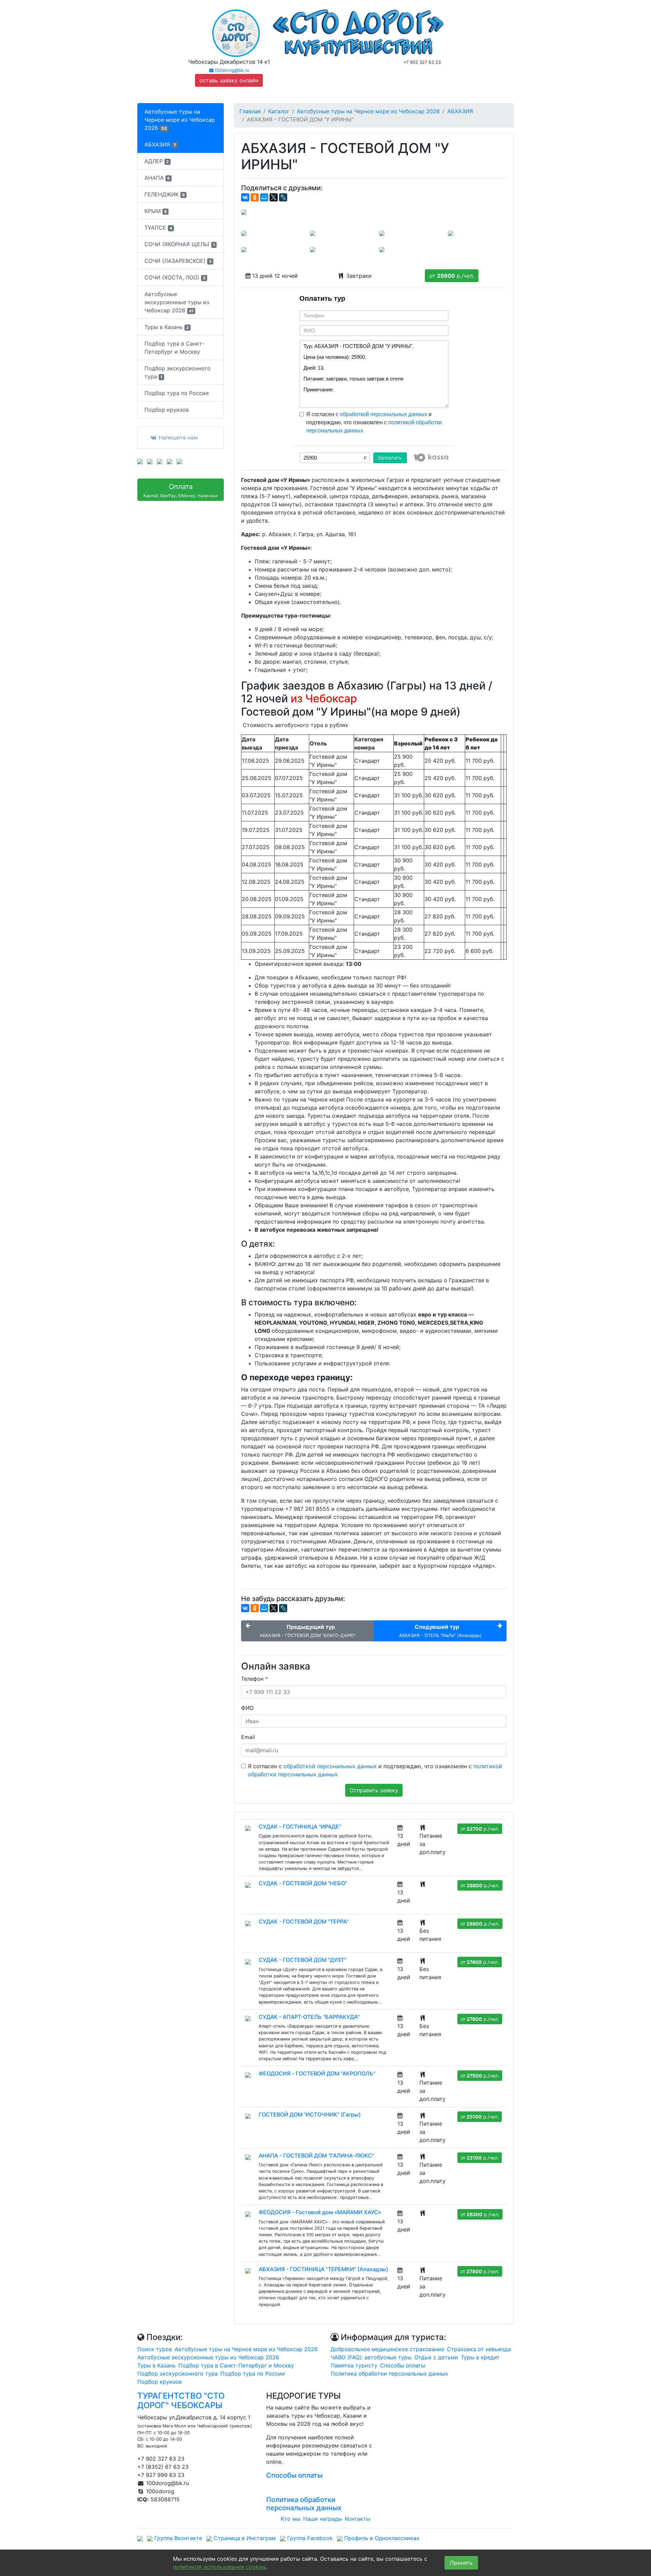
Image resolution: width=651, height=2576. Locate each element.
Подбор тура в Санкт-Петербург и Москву (174, 348)
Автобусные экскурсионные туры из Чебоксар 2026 (177, 302)
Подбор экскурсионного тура (177, 372)
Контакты (358, 2519)
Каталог (279, 111)
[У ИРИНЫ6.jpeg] (313, 249)
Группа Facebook (309, 2538)
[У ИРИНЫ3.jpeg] (451, 233)
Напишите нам (177, 437)
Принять (461, 2563)
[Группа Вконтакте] (140, 461)
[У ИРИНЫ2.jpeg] (313, 233)
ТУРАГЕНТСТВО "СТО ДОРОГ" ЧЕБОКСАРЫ (181, 2401)
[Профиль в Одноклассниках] (170, 461)
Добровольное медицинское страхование (387, 2349)
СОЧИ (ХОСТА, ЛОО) (175, 277)
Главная (250, 111)
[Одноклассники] (255, 197)
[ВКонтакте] (245, 197)
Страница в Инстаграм (244, 2538)
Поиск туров (155, 2349)
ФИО (247, 1708)
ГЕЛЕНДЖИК (165, 194)
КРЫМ (156, 211)
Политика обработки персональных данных (389, 2374)
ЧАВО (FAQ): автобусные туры (371, 2357)
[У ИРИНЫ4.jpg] (382, 233)
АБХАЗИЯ (160, 144)
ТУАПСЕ (158, 228)
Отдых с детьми (436, 2357)
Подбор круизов (167, 410)
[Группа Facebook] (160, 461)
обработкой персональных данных (383, 414)
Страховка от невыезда (479, 2349)
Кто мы (291, 2519)
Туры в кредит (480, 2357)
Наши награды (323, 2519)
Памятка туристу (354, 2365)
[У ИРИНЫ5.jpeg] (244, 249)
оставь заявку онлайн (229, 80)
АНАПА (157, 178)
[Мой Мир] (264, 197)
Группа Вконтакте (177, 2538)
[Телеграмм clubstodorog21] (179, 461)
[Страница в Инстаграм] (150, 461)
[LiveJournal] (283, 197)
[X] (274, 197)
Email (248, 1737)
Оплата (181, 490)
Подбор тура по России (177, 393)
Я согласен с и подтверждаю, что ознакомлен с (374, 422)
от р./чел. (452, 276)
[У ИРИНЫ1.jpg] (244, 233)
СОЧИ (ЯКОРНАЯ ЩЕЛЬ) (180, 244)
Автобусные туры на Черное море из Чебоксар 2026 (180, 120)
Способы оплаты (403, 2365)
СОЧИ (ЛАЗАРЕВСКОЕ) (178, 261)
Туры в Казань (167, 327)
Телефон (254, 1679)
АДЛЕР (157, 161)
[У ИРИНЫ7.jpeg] (382, 249)
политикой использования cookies (219, 2567)
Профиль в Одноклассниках (381, 2538)
